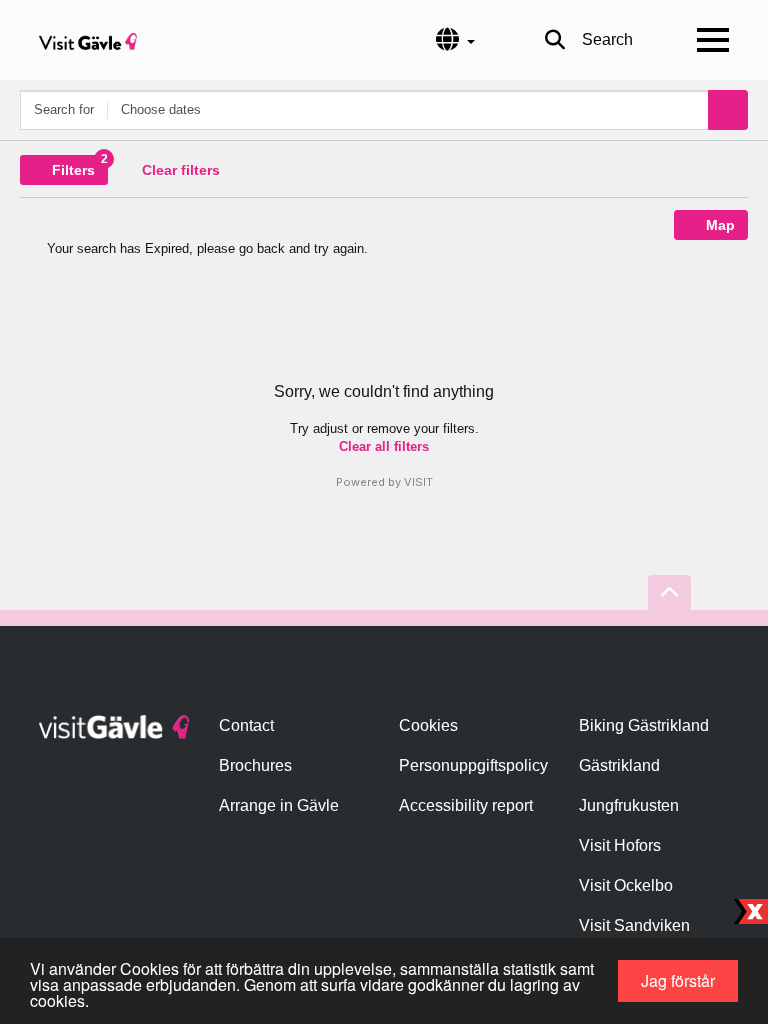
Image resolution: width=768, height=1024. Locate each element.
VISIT (418, 482)
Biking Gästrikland (644, 725)
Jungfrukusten (629, 805)
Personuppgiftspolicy (473, 765)
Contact (246, 725)
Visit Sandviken (634, 925)
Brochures (255, 765)
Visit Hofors (620, 845)
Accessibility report (466, 805)
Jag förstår (678, 980)
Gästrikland (619, 765)
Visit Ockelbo (626, 885)
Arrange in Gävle (279, 805)
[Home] (88, 40)
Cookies (428, 725)
